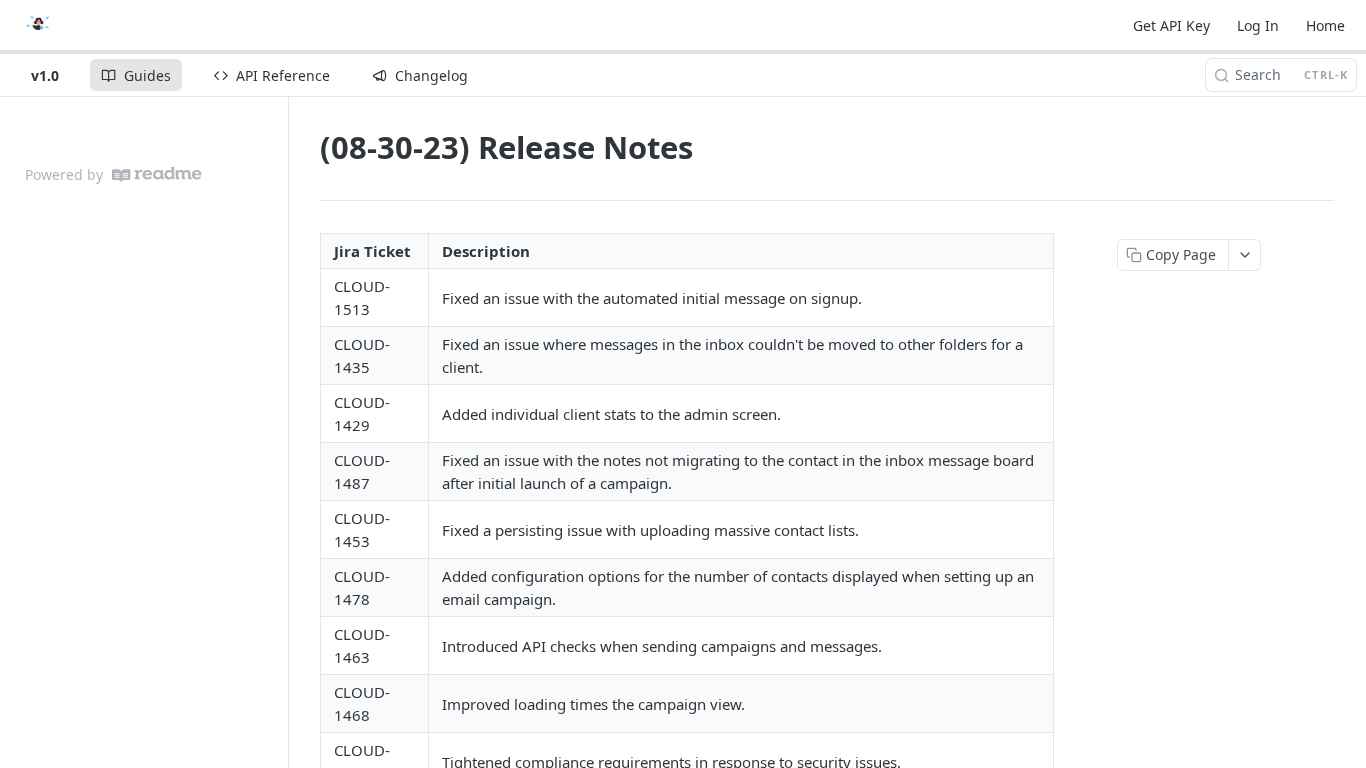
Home (1325, 25)
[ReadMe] (157, 174)
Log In (1258, 25)
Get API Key (1171, 25)
